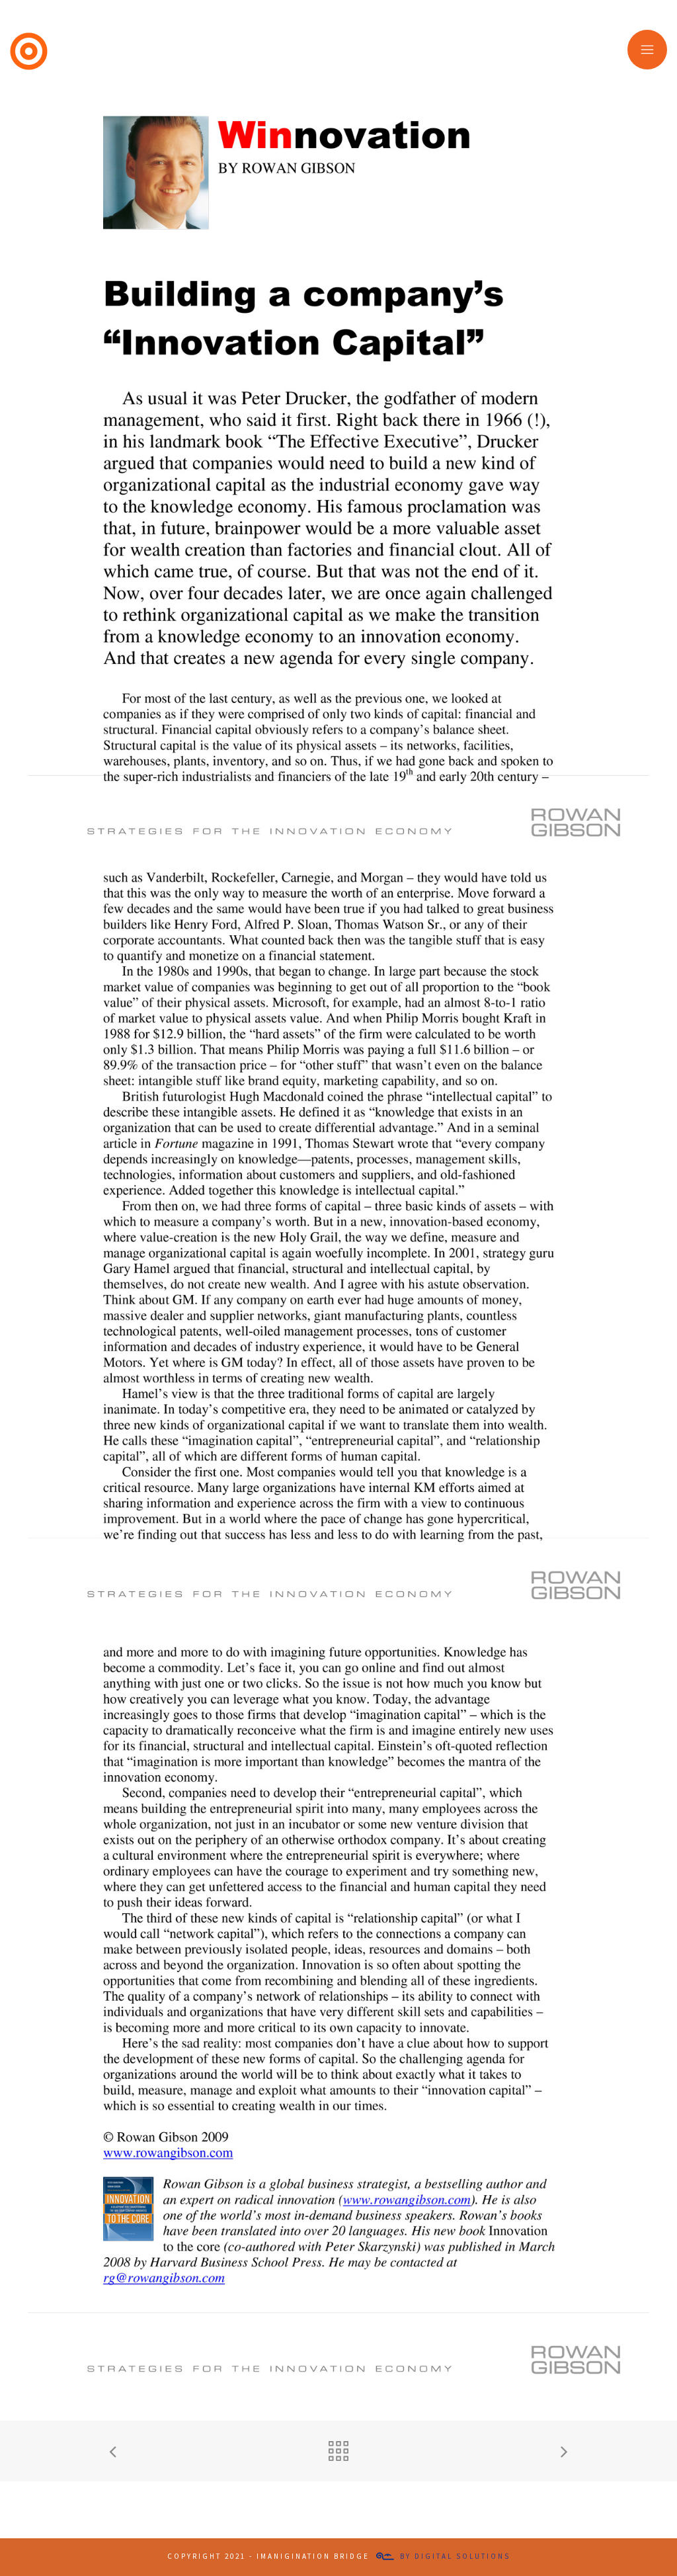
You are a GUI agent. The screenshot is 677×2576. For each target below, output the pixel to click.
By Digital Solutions (455, 2556)
